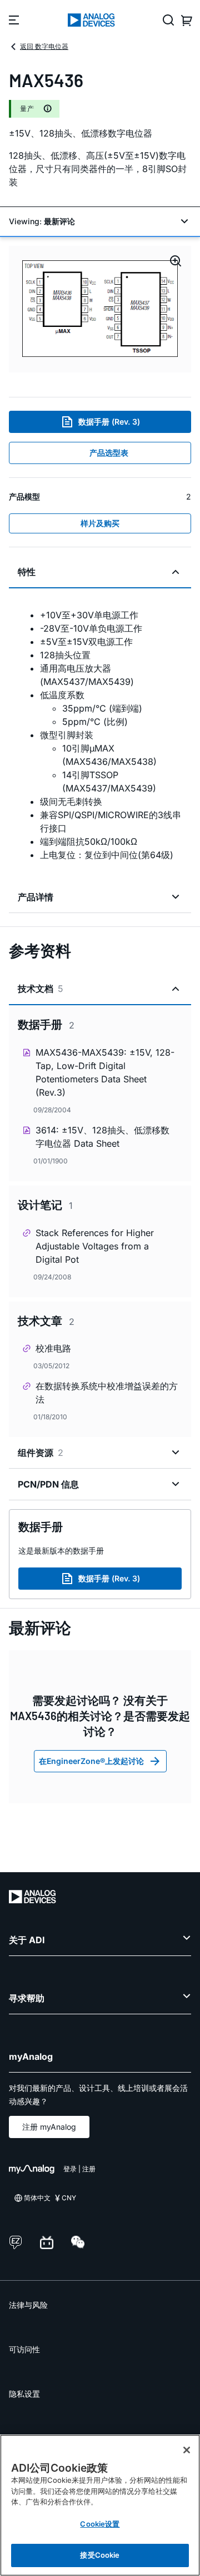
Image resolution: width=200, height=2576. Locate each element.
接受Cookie (100, 2555)
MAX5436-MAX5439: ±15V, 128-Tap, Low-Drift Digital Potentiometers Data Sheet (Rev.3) (105, 1072)
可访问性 (24, 2349)
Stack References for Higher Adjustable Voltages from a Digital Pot (95, 1246)
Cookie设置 (100, 2524)
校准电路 (53, 1348)
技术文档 (41, 989)
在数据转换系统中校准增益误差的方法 (107, 1393)
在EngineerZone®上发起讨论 (91, 1761)
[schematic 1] (100, 309)
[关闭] (187, 2450)
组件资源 (41, 1453)
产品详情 (36, 897)
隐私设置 (24, 2394)
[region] (100, 2505)
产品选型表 (109, 453)
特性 (27, 572)
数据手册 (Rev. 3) (109, 422)
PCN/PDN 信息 (48, 1484)
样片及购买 (100, 523)
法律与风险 (28, 2305)
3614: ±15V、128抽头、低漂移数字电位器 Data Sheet (102, 1137)
